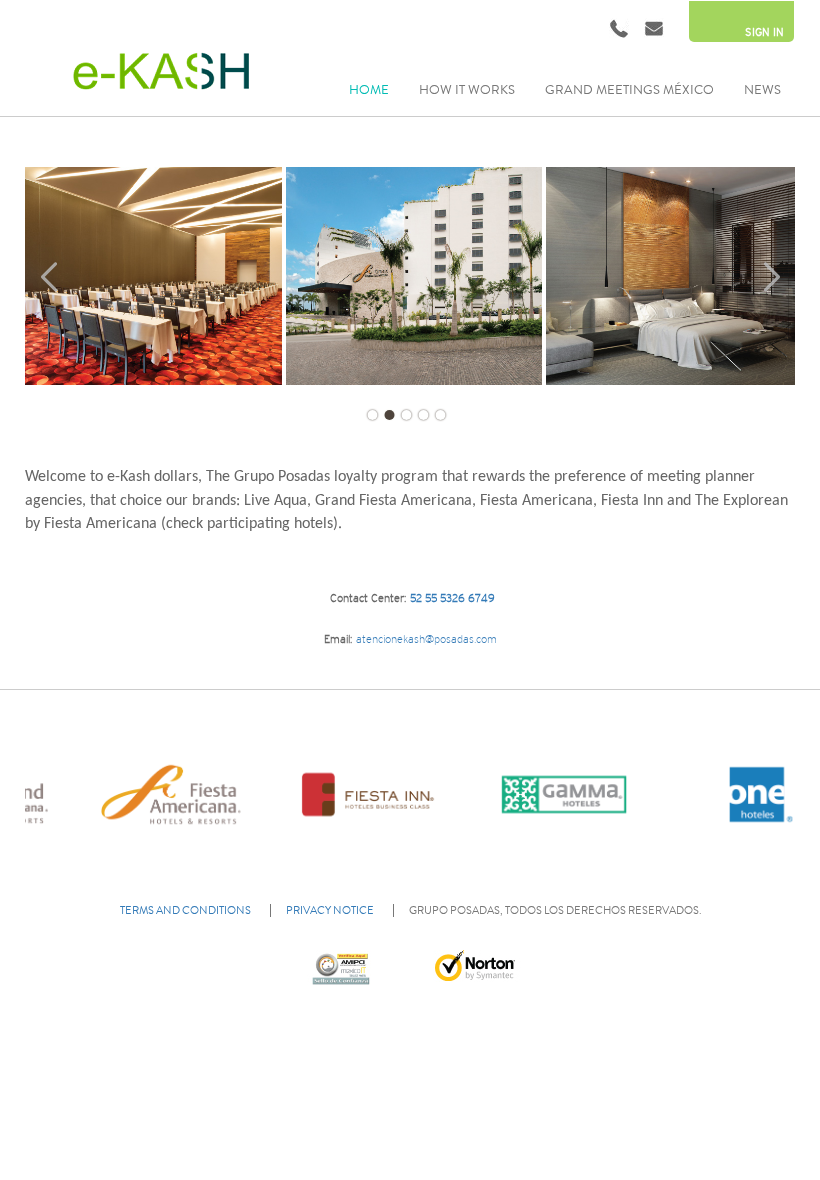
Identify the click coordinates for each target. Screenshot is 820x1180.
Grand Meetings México (629, 89)
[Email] (654, 28)
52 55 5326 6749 (452, 598)
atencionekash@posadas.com (425, 639)
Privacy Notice (330, 910)
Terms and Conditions (185, 910)
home (369, 89)
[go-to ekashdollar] (157, 71)
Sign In (764, 32)
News (762, 89)
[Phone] (619, 28)
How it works (467, 89)
